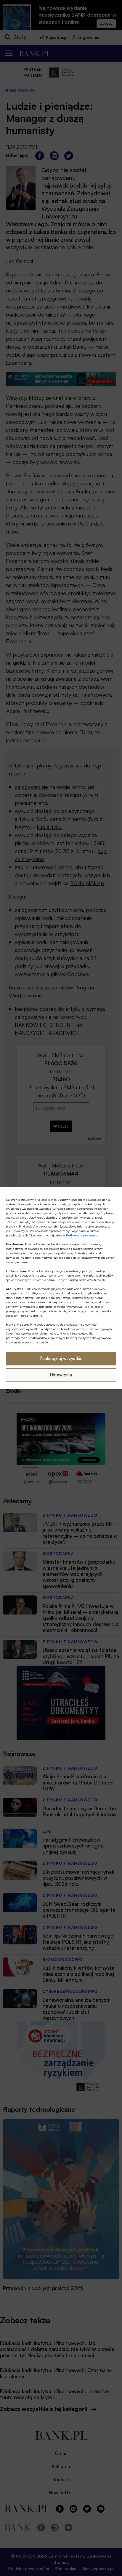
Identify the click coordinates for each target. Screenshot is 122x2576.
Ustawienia (61, 1375)
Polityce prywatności (82, 1235)
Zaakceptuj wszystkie (61, 1358)
